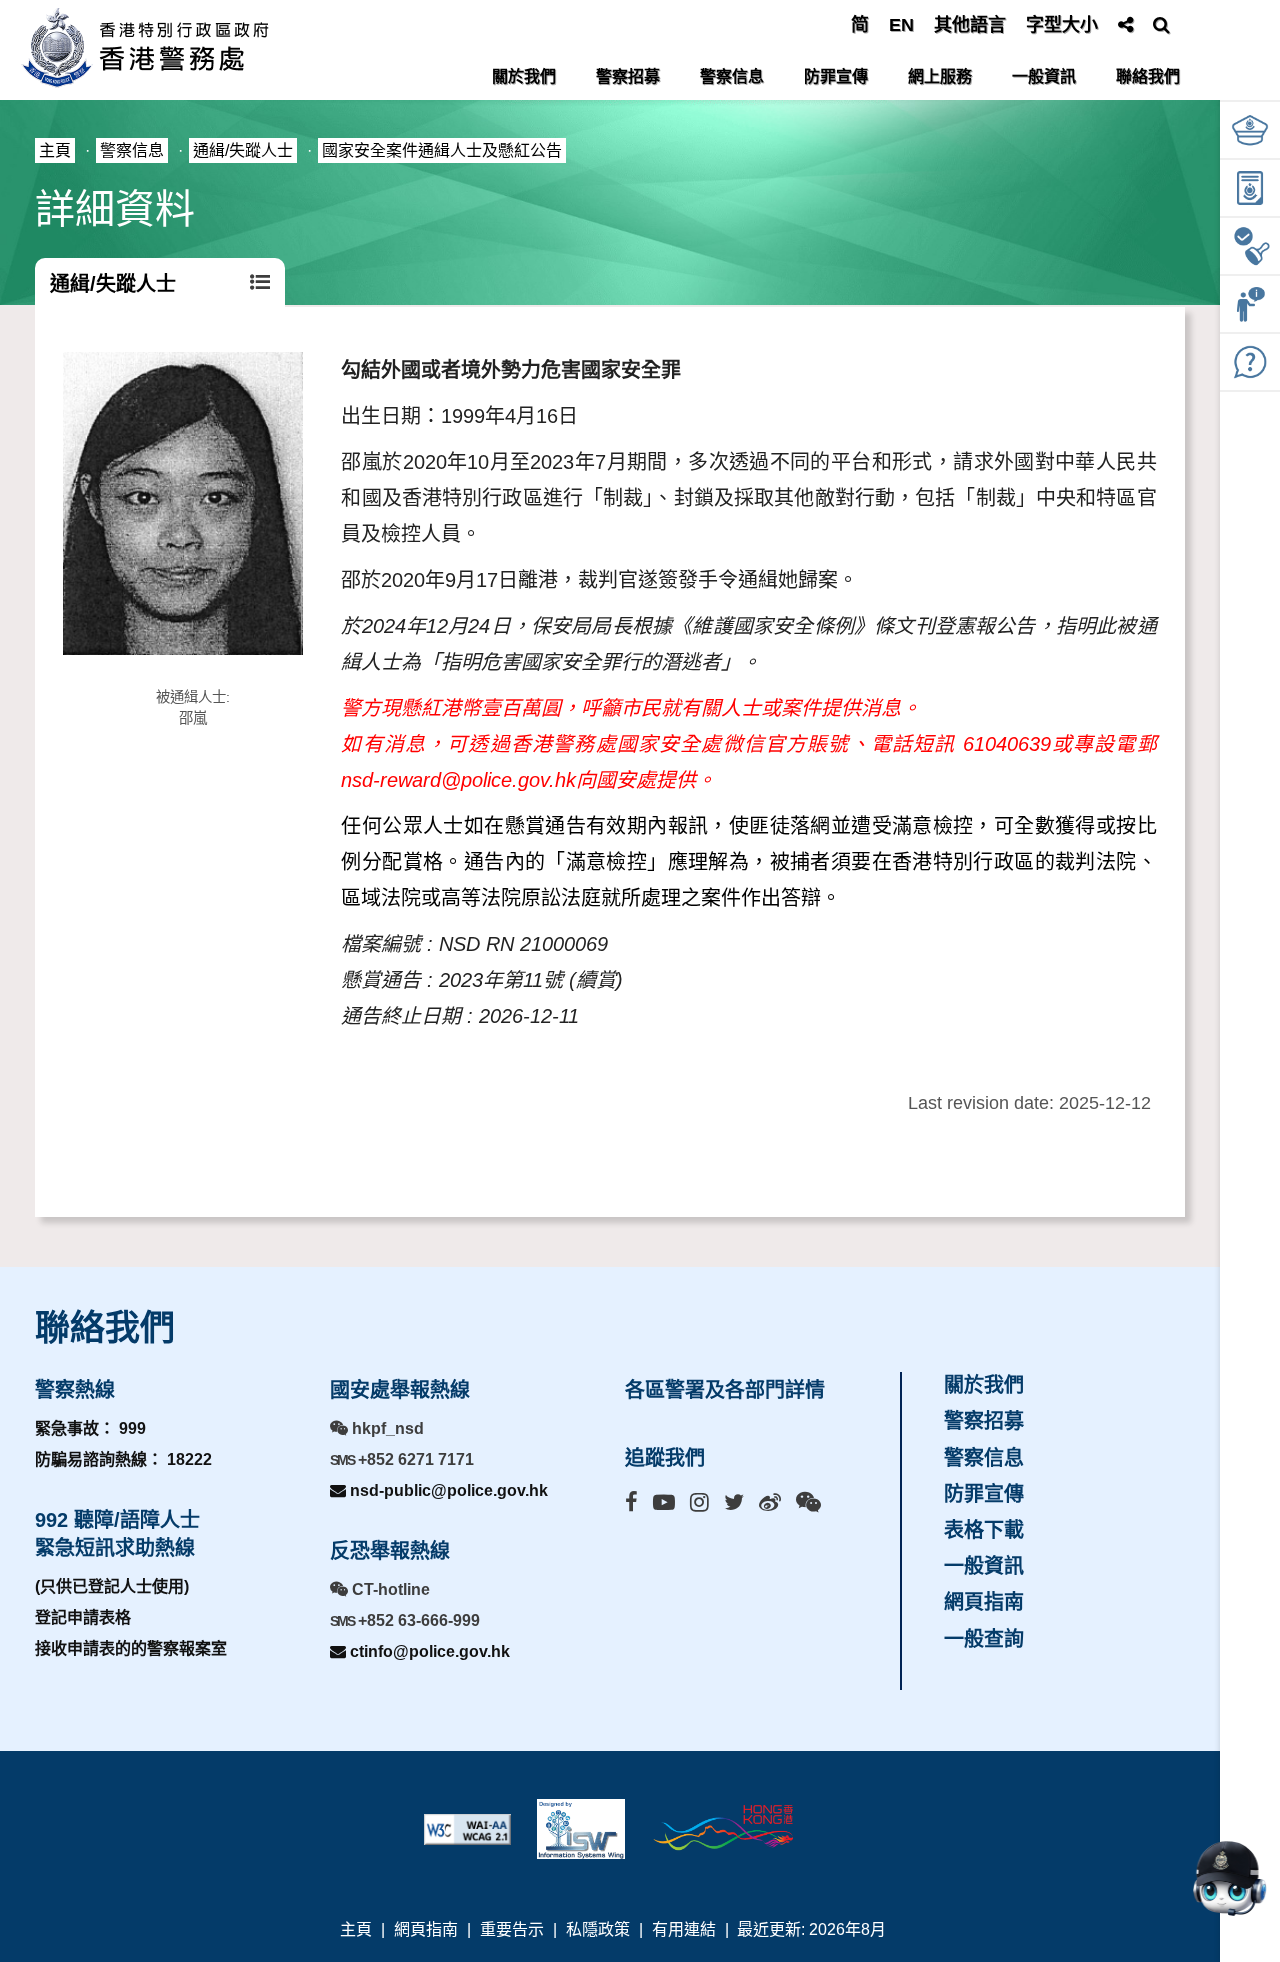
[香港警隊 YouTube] (664, 1502)
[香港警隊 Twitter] (734, 1502)
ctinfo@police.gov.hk (428, 1651)
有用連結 (684, 1929)
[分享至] (1125, 25)
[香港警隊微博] (770, 1502)
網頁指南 (984, 1602)
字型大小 (1062, 25)
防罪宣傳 (836, 76)
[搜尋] (1161, 25)
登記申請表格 (83, 1617)
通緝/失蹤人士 (243, 150)
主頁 (55, 150)
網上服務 (940, 76)
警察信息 (732, 76)
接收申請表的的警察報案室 (131, 1648)
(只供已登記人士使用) (112, 1586)
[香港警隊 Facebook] (631, 1502)
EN (901, 25)
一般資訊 (1044, 76)
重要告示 (512, 1929)
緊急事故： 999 (90, 1428)
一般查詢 (984, 1639)
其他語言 (970, 25)
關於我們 (524, 76)
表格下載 (984, 1530)
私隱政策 (598, 1929)
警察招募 (628, 76)
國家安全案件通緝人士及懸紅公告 (442, 150)
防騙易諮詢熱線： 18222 (123, 1459)
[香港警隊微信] (808, 1502)
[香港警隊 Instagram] (699, 1502)
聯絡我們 (1148, 76)
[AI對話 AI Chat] (1229, 1878)
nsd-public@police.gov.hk (447, 1490)
